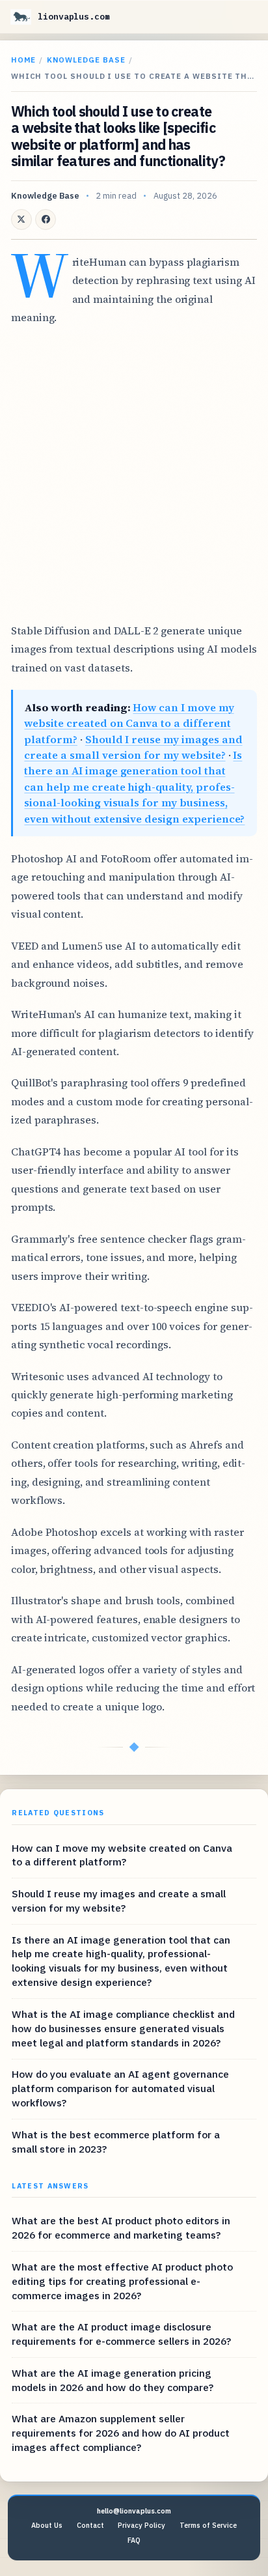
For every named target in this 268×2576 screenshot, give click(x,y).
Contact (90, 2525)
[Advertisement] (134, 474)
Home (23, 60)
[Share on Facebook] (46, 219)
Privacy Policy (141, 2525)
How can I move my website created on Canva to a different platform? (129, 723)
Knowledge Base (86, 60)
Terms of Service (208, 2525)
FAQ (134, 2540)
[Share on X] (21, 219)
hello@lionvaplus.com (134, 2511)
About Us (47, 2525)
